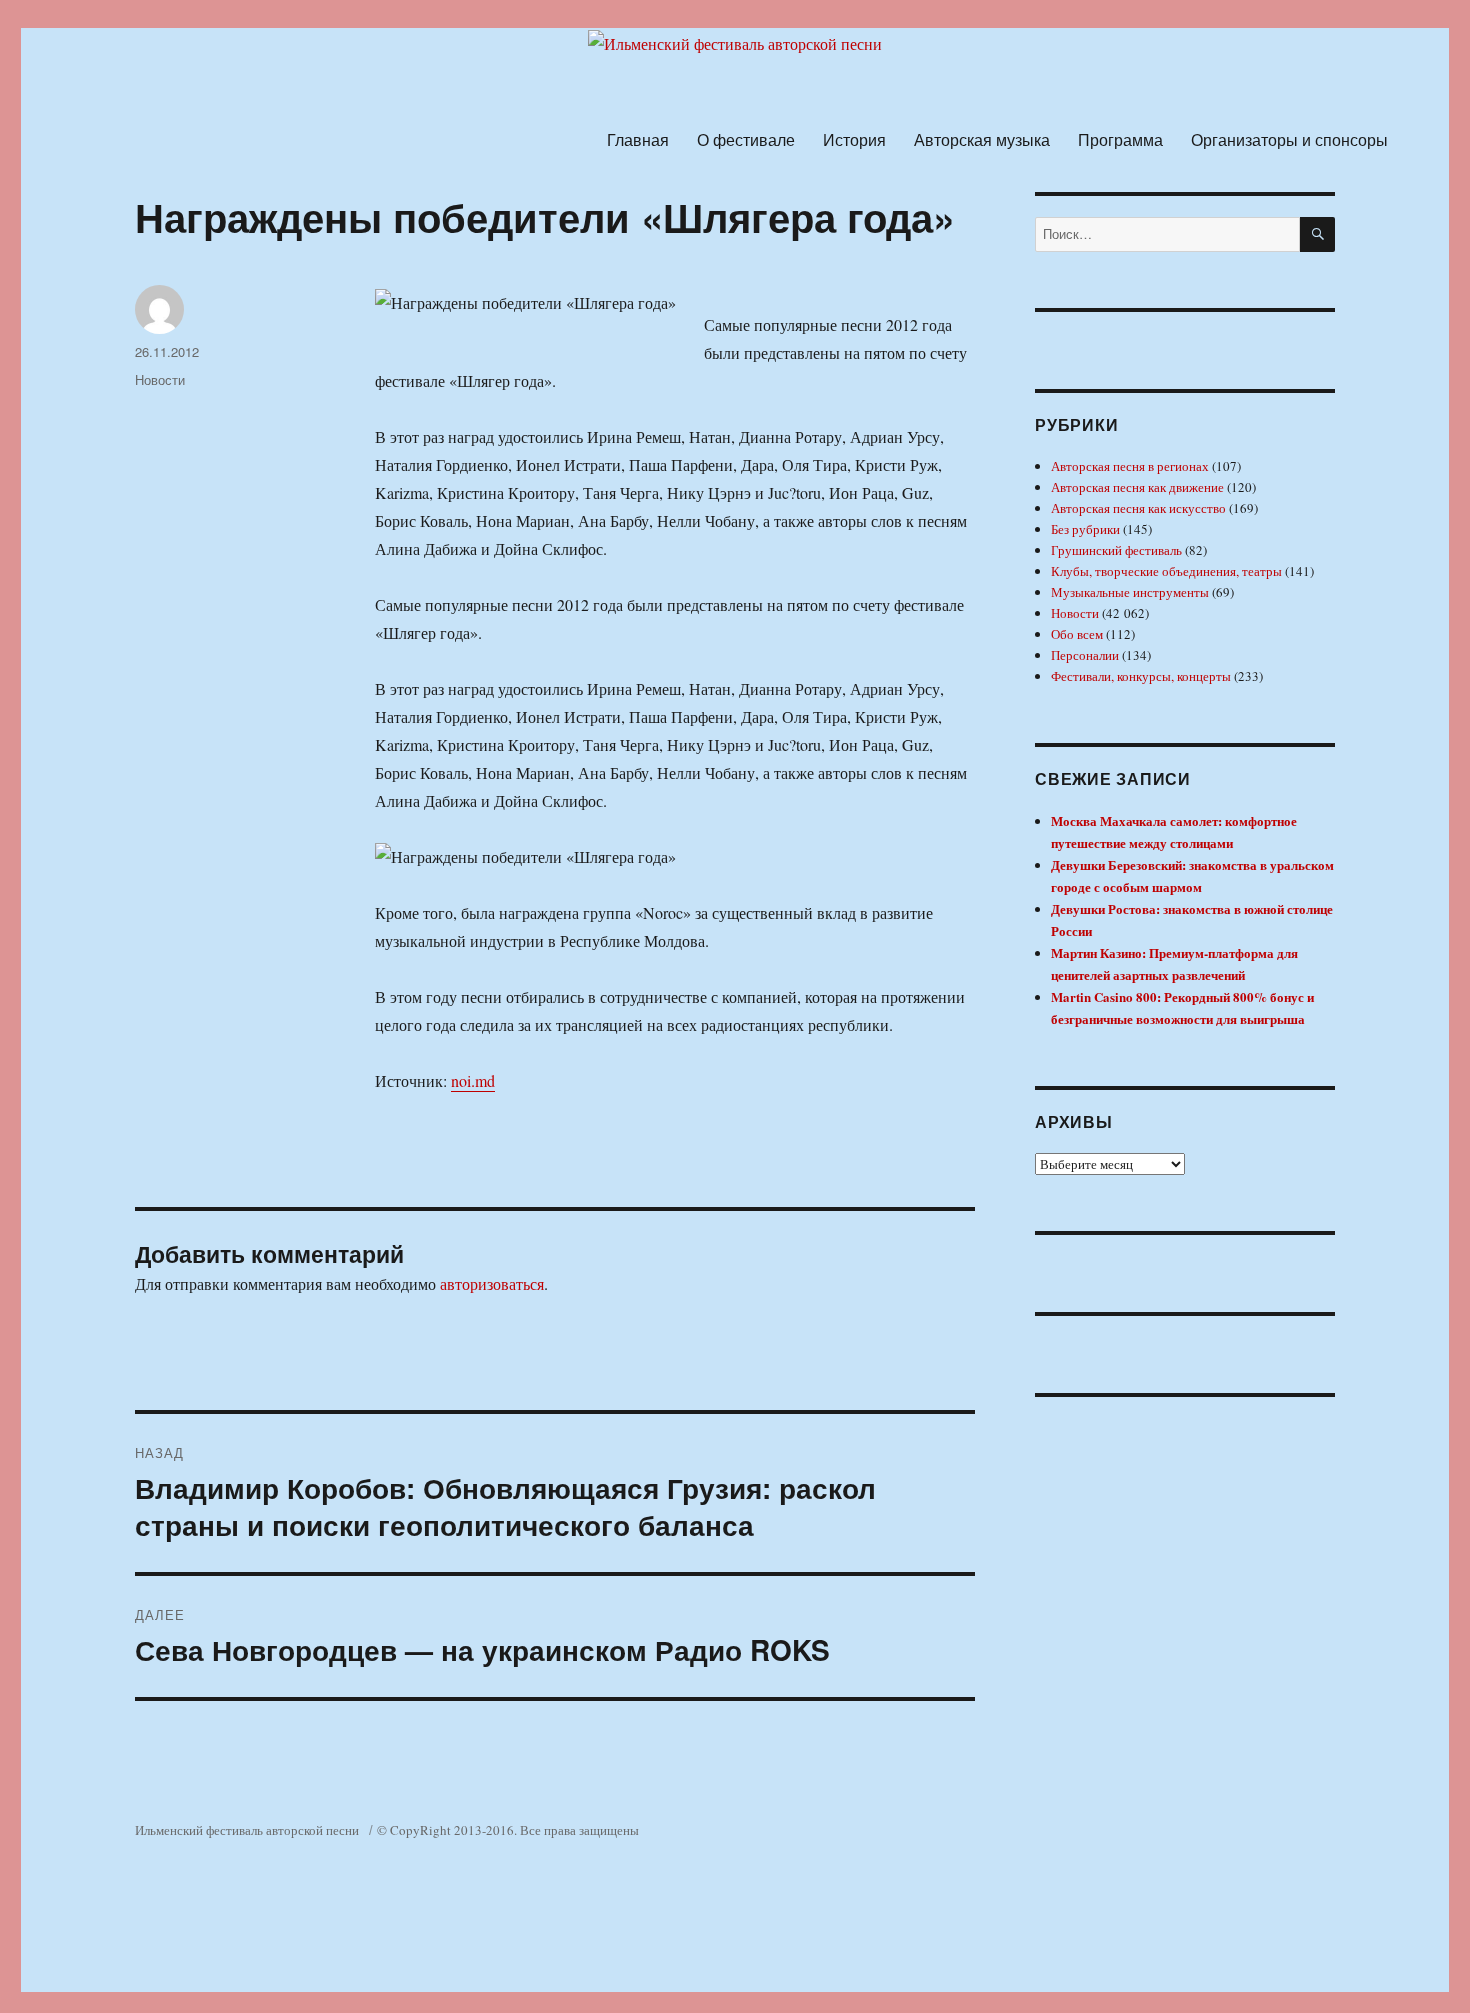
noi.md (473, 1080)
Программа (1120, 139)
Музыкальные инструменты (1130, 592)
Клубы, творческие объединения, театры (1166, 571)
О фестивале (746, 139)
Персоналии (1085, 655)
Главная (638, 139)
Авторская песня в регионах (1130, 466)
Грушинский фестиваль (1116, 550)
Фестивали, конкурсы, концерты (1141, 676)
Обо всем (1077, 634)
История (854, 139)
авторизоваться (492, 1283)
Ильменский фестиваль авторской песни (247, 1830)
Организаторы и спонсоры (1289, 139)
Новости (160, 379)
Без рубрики (1085, 529)
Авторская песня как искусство (1138, 508)
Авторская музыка (982, 139)
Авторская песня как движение (1137, 487)
